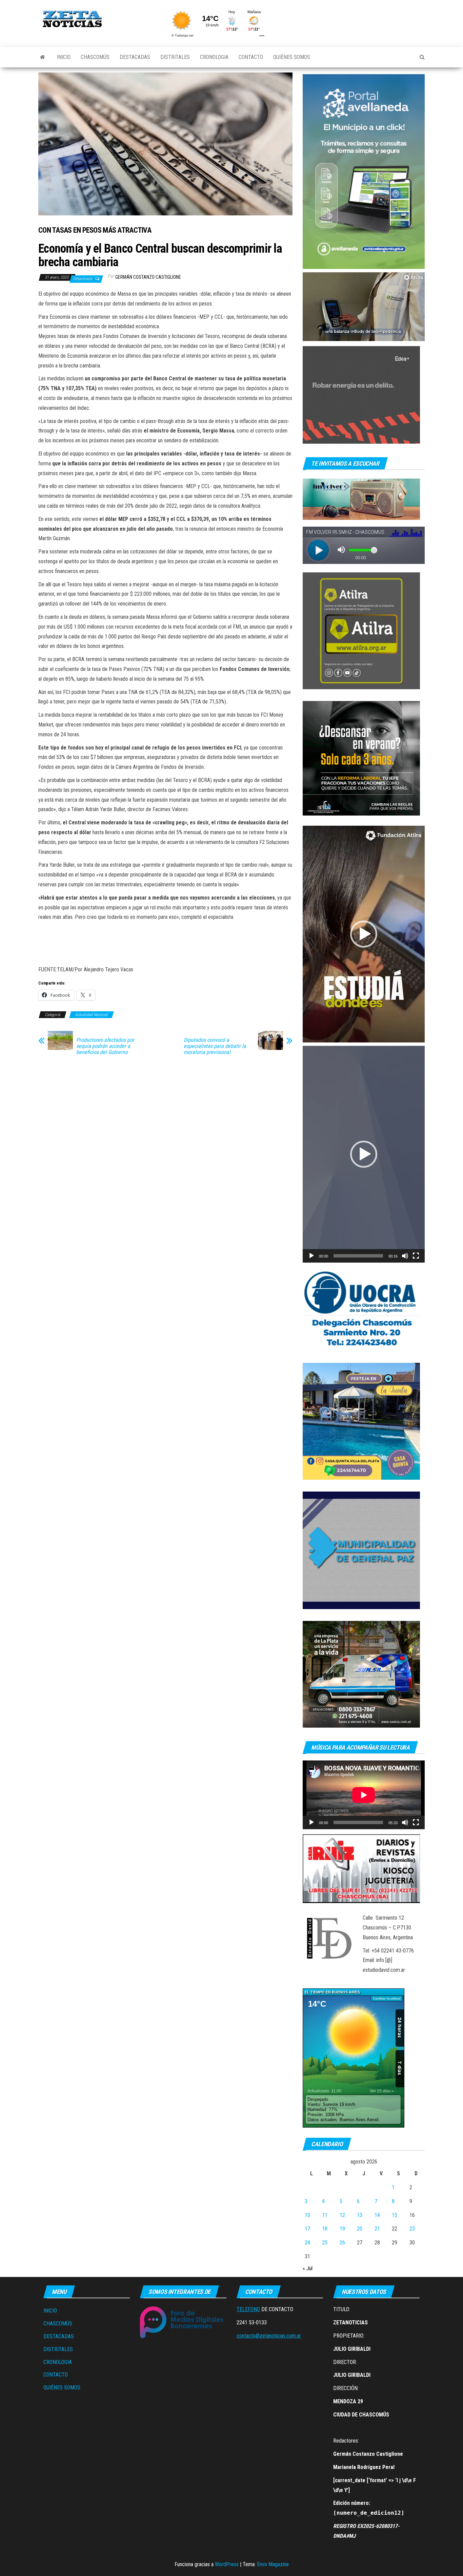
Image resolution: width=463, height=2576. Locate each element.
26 (342, 2243)
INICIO (64, 57)
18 (325, 2229)
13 (360, 2215)
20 (360, 2229)
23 (412, 2229)
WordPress (227, 2564)
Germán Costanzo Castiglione (148, 277)
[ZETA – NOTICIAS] (43, 57)
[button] (364, 934)
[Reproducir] (311, 1256)
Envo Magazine (273, 2564)
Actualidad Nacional (92, 1015)
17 (307, 2229)
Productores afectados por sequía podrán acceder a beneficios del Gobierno (105, 1046)
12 (342, 2215)
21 (377, 2229)
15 (395, 2215)
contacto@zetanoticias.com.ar (269, 2336)
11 (325, 2215)
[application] (364, 307)
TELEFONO (248, 2309)
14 (377, 2215)
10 (307, 2215)
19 (342, 2229)
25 (325, 2243)
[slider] (358, 1256)
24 (307, 2243)
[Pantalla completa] (416, 1256)
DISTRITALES (175, 57)
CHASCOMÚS (95, 57)
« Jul (308, 2268)
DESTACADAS (135, 57)
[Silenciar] (405, 1256)
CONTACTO (251, 57)
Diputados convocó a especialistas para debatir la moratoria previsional (215, 1046)
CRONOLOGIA (214, 57)
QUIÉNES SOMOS (292, 57)
